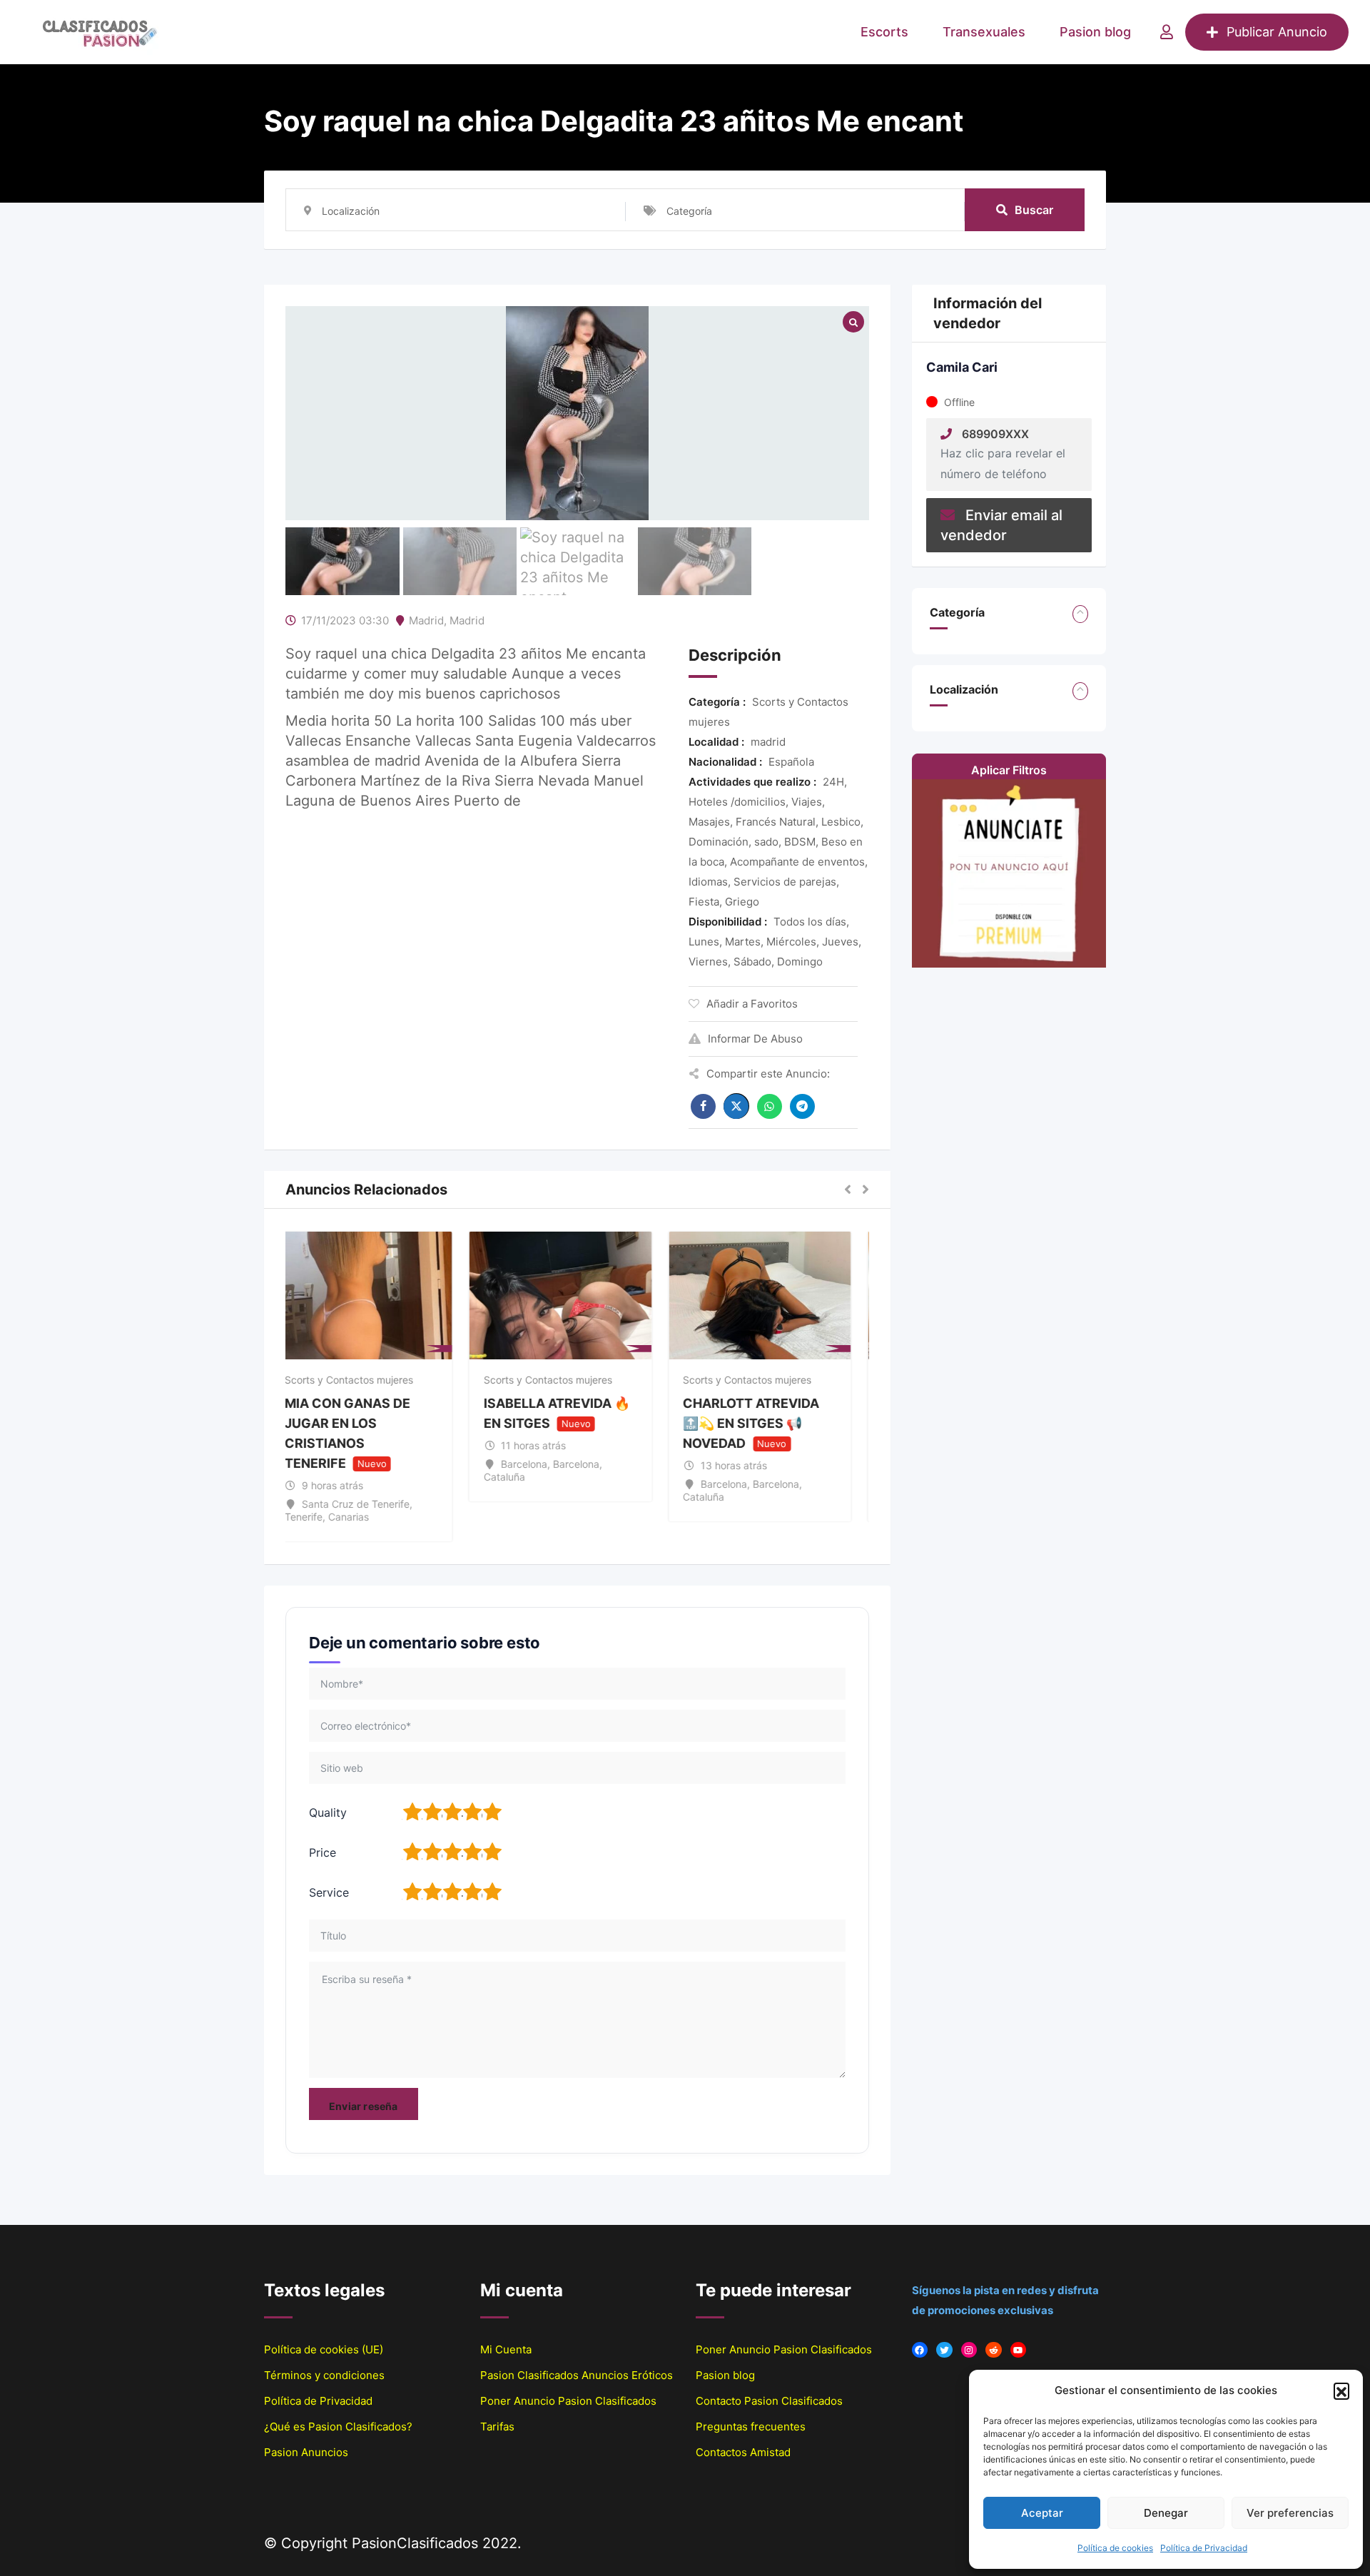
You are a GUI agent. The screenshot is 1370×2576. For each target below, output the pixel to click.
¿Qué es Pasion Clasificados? (338, 2427)
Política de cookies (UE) (324, 2349)
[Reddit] (994, 2350)
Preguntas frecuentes (751, 2427)
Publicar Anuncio (1277, 32)
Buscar (1034, 210)
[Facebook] (920, 2350)
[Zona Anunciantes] (1167, 32)
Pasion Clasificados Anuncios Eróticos (577, 2375)
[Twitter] (944, 2350)
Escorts (884, 32)
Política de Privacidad (1204, 2548)
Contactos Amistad (743, 2452)
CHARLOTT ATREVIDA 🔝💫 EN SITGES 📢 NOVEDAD (768, 1423)
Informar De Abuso (755, 1039)
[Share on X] (736, 1106)
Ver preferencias (1290, 2513)
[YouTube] (1019, 2350)
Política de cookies (1115, 2548)
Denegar (1166, 2513)
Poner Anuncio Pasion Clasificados (568, 2401)
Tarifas (497, 2427)
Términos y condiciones (324, 2375)
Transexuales (984, 32)
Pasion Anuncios (306, 2452)
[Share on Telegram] (802, 1106)
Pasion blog (1095, 32)
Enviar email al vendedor (1001, 525)
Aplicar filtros (1009, 770)
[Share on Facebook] (703, 1106)
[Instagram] (969, 2350)
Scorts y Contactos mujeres (365, 1380)
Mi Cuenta (506, 2349)
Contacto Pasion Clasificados (769, 2401)
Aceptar (1042, 2513)
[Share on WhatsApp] (770, 1106)
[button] (1341, 2390)
